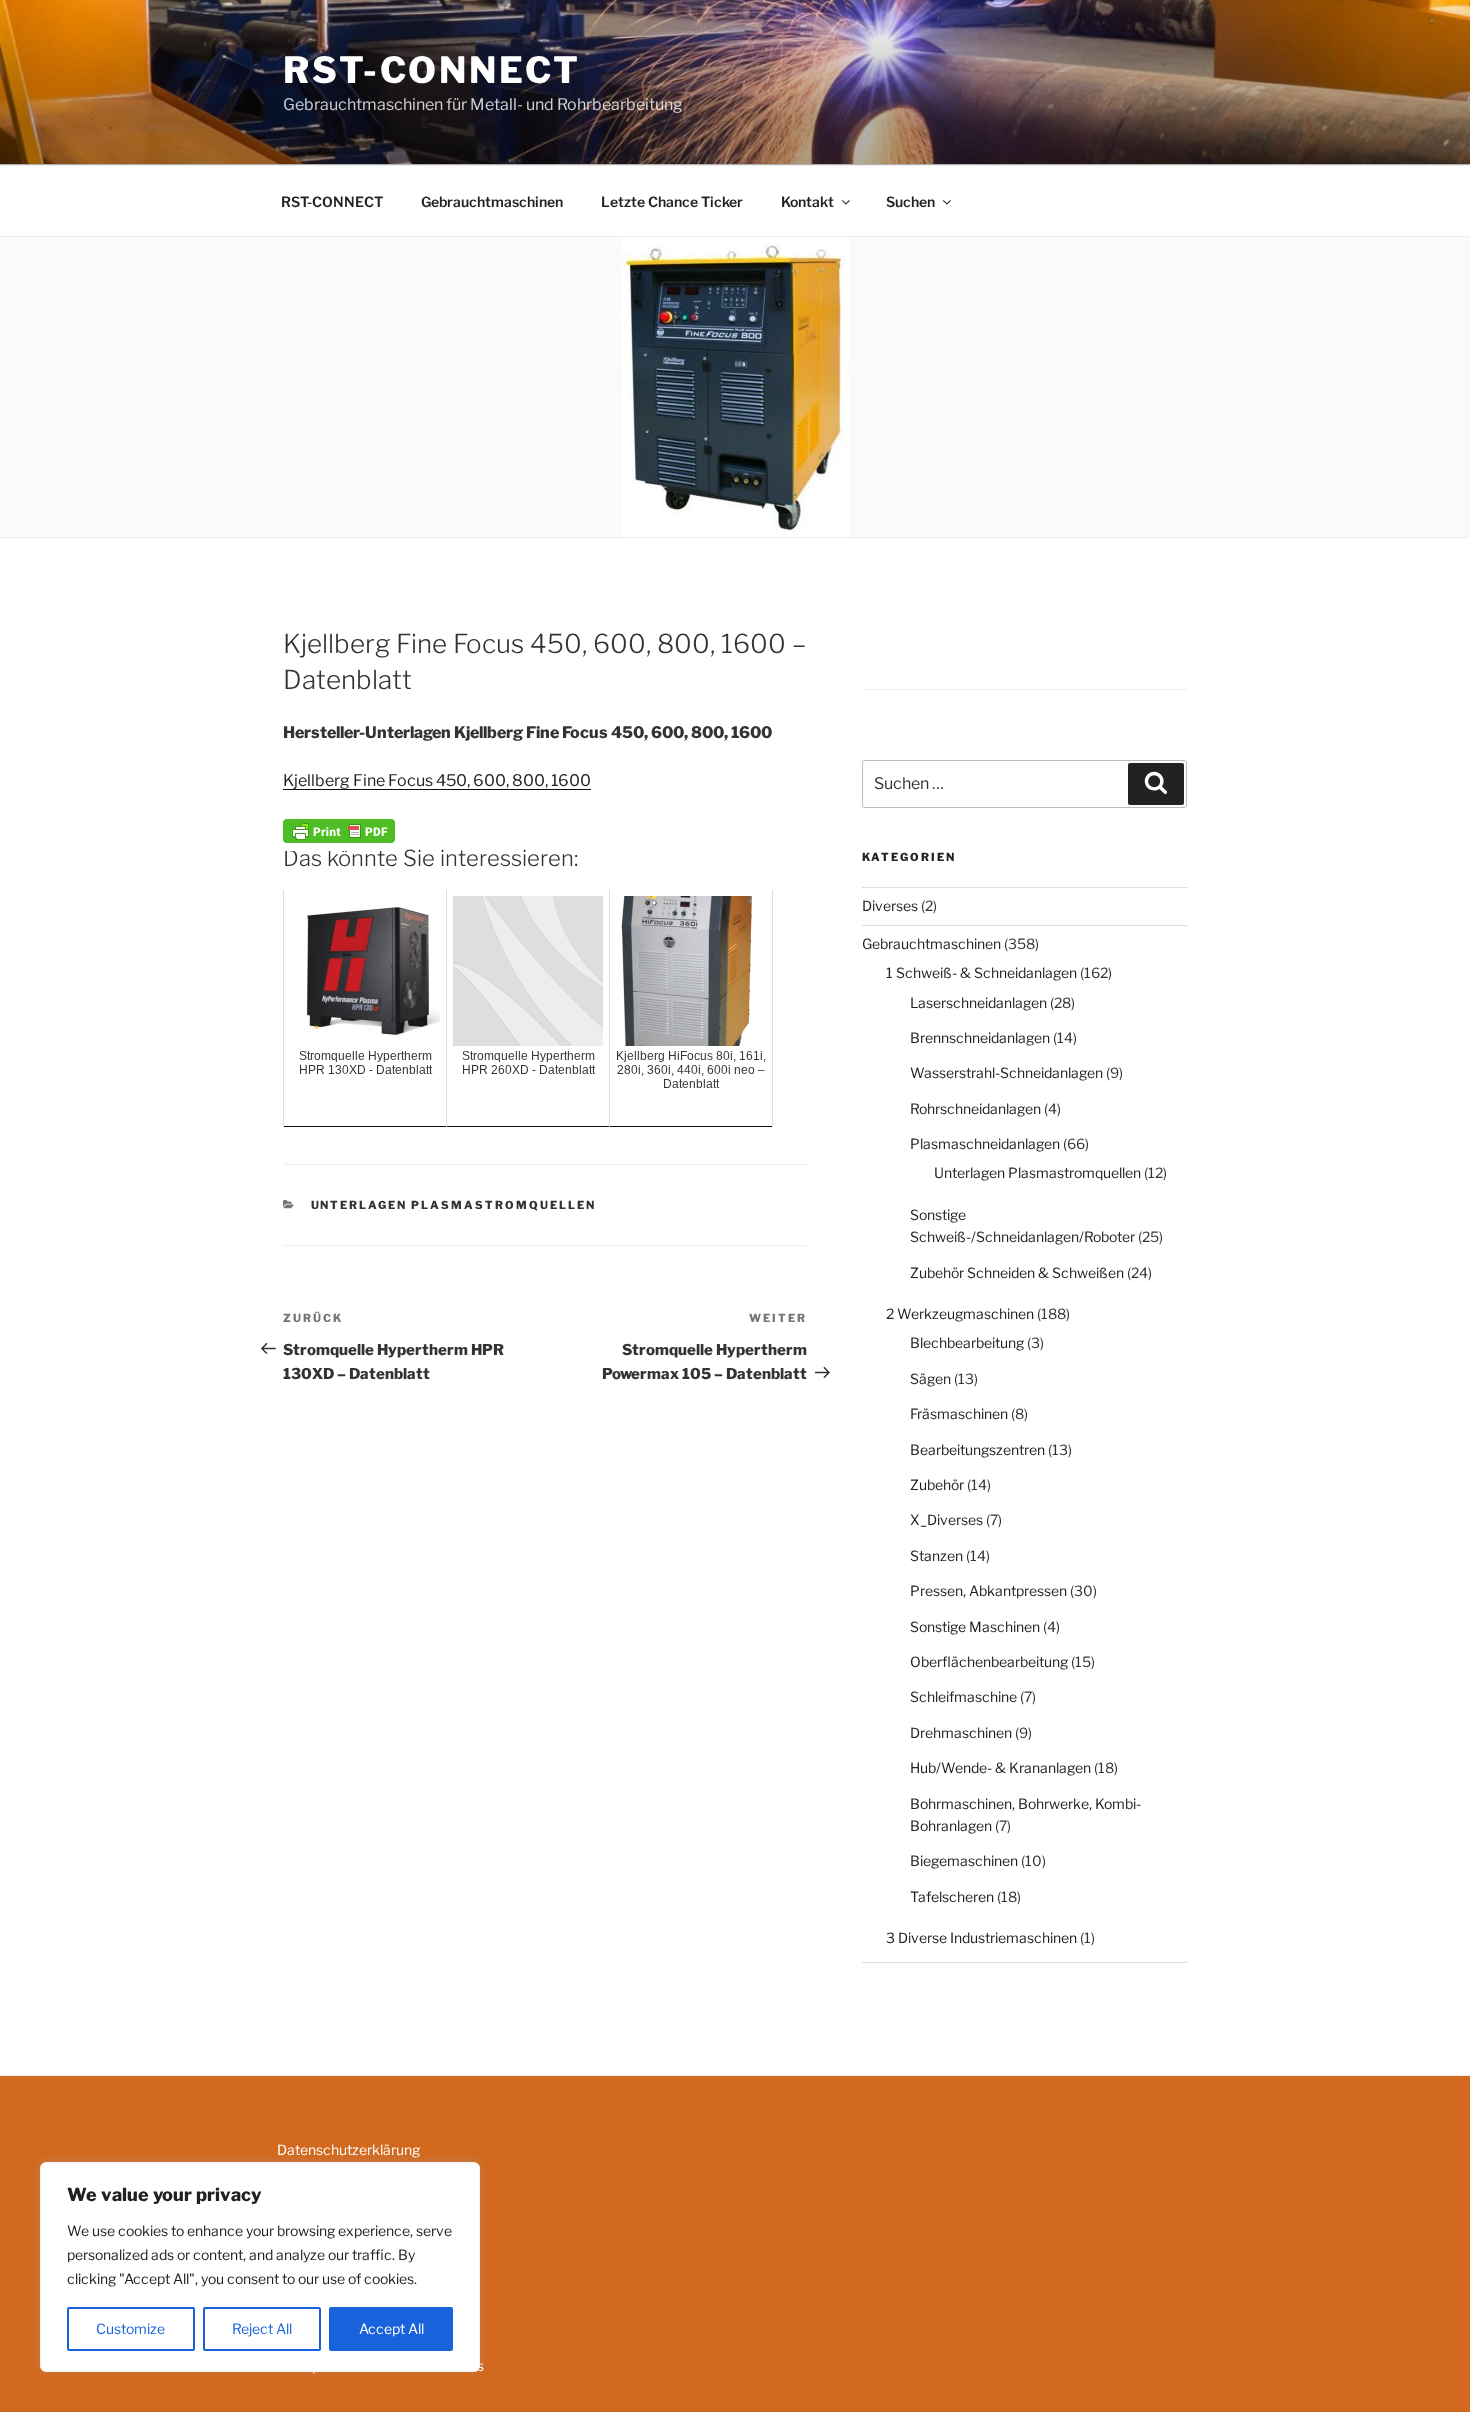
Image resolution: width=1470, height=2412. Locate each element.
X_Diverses (946, 1519)
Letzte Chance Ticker (672, 201)
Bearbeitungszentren (977, 1449)
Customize (130, 2328)
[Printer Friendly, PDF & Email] (339, 828)
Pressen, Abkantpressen (988, 1590)
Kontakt (807, 201)
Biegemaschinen (964, 1860)
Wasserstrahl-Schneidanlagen (1006, 1072)
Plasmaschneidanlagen (985, 1143)
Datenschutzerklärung (348, 2149)
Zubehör (937, 1484)
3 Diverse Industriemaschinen (981, 1937)
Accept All (391, 2328)
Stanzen (936, 1555)
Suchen (910, 201)
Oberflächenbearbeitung (989, 1661)
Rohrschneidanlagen (975, 1108)
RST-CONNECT (432, 70)
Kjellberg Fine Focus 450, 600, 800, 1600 (437, 780)
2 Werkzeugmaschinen (960, 1313)
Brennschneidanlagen (980, 1037)
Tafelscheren (952, 1896)
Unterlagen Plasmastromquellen (454, 1205)
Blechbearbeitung (967, 1342)
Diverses (890, 905)
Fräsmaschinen (959, 1413)
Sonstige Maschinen (975, 1626)
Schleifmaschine (963, 1696)
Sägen (930, 1378)
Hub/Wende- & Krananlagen (1000, 1767)
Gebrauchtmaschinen (492, 201)
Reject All (262, 2328)
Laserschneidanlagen (978, 1002)
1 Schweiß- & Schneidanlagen (981, 972)
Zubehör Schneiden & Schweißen (1017, 1272)
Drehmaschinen (961, 1732)
